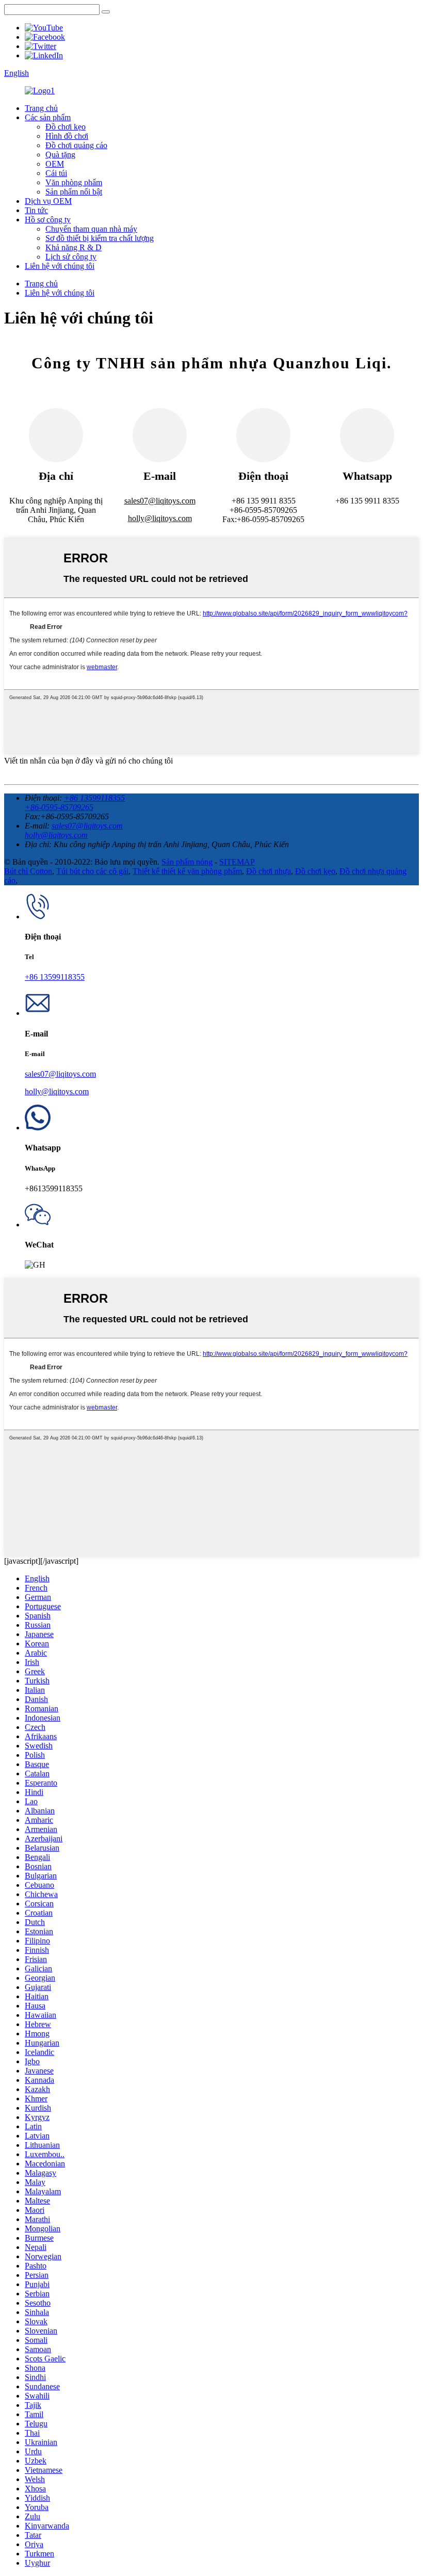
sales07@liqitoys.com (87, 826)
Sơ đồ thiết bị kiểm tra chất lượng (100, 238)
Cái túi (56, 173)
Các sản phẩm (48, 117)
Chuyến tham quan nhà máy (91, 229)
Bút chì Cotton (28, 871)
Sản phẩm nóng (187, 862)
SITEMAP (237, 862)
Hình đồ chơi (67, 136)
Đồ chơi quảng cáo (76, 145)
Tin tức (36, 210)
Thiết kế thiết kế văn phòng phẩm (187, 871)
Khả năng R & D (74, 247)
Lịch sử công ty (71, 257)
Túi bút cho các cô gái (92, 871)
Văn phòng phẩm (74, 182)
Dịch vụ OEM (48, 201)
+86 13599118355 (94, 798)
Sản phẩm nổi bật (74, 192)
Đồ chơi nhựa (269, 871)
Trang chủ (41, 108)
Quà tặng (60, 155)
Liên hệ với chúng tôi (60, 266)
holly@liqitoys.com (56, 835)
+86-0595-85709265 (59, 807)
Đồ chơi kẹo (66, 127)
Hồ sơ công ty (48, 220)
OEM (55, 164)
